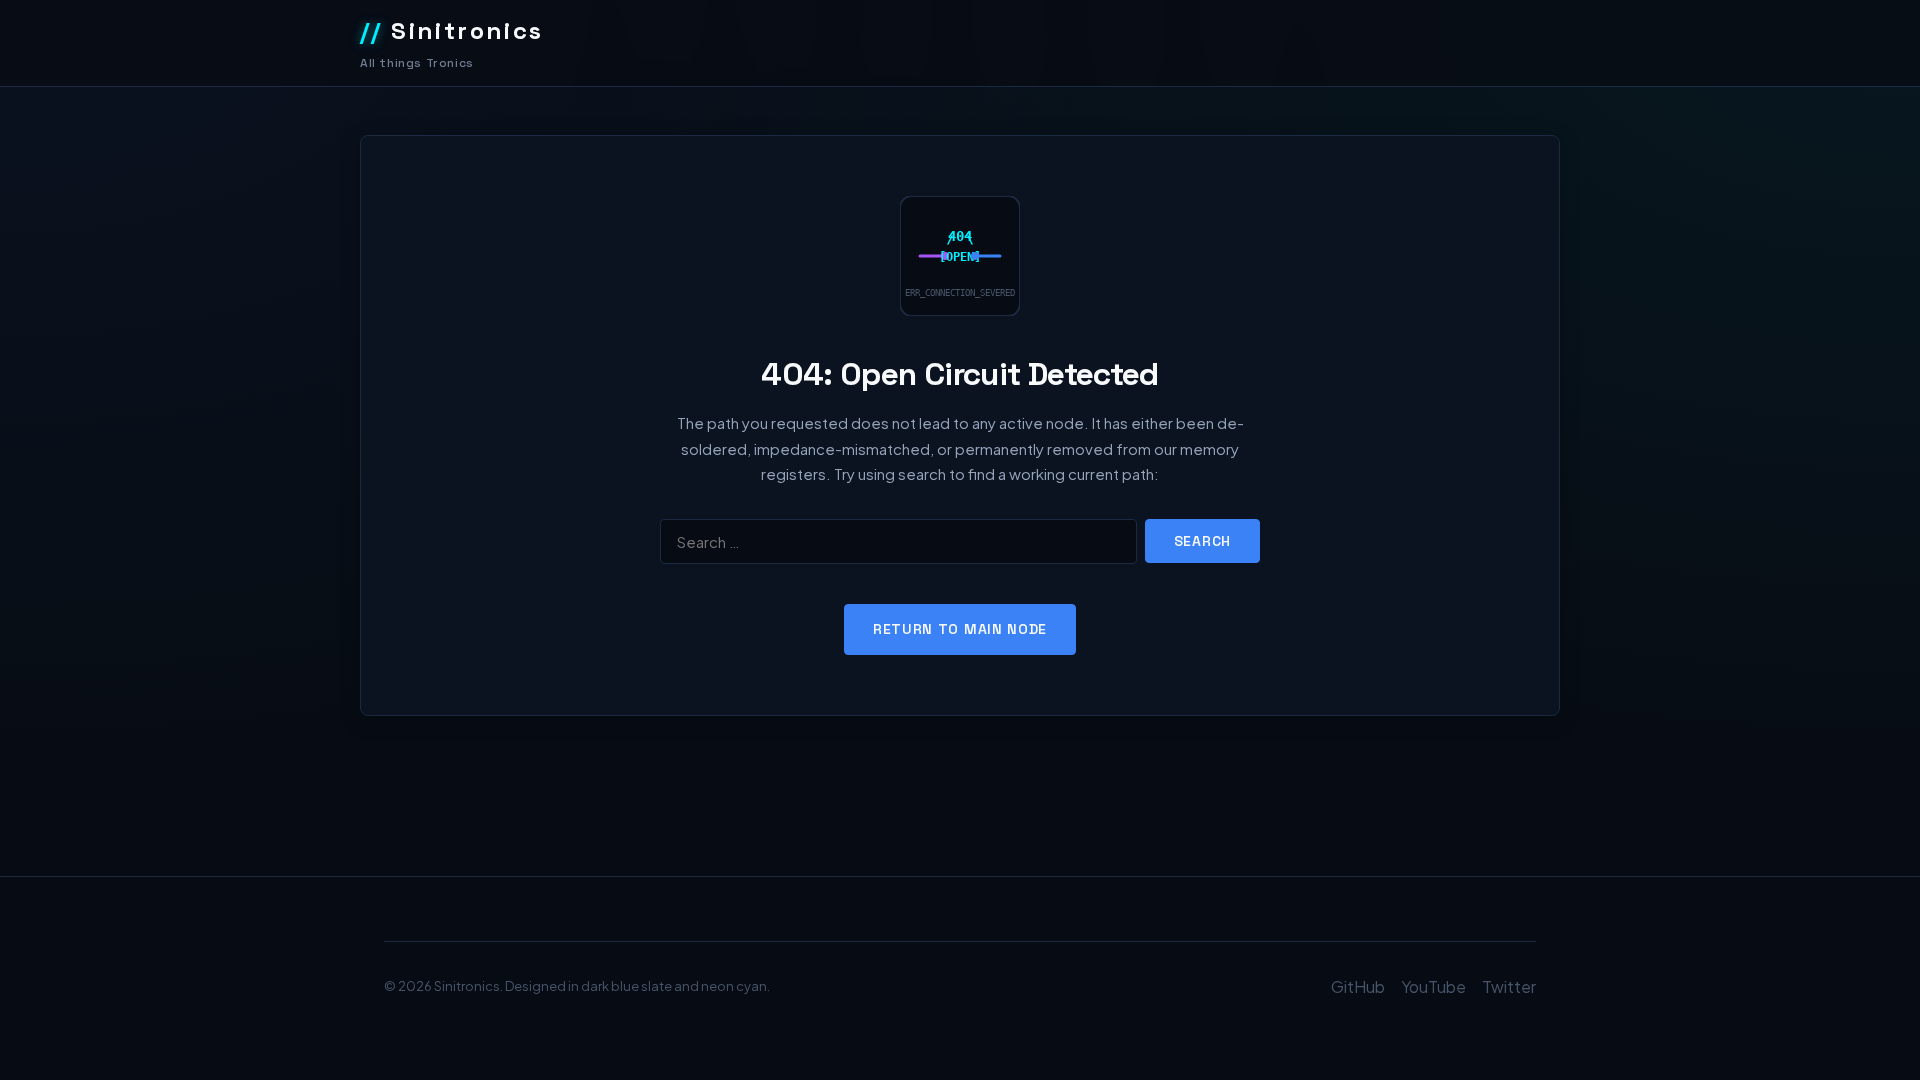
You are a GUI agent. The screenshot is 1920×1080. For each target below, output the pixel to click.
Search (1202, 541)
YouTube (1433, 986)
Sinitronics (452, 30)
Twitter (1509, 986)
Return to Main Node (960, 629)
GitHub (1358, 986)
